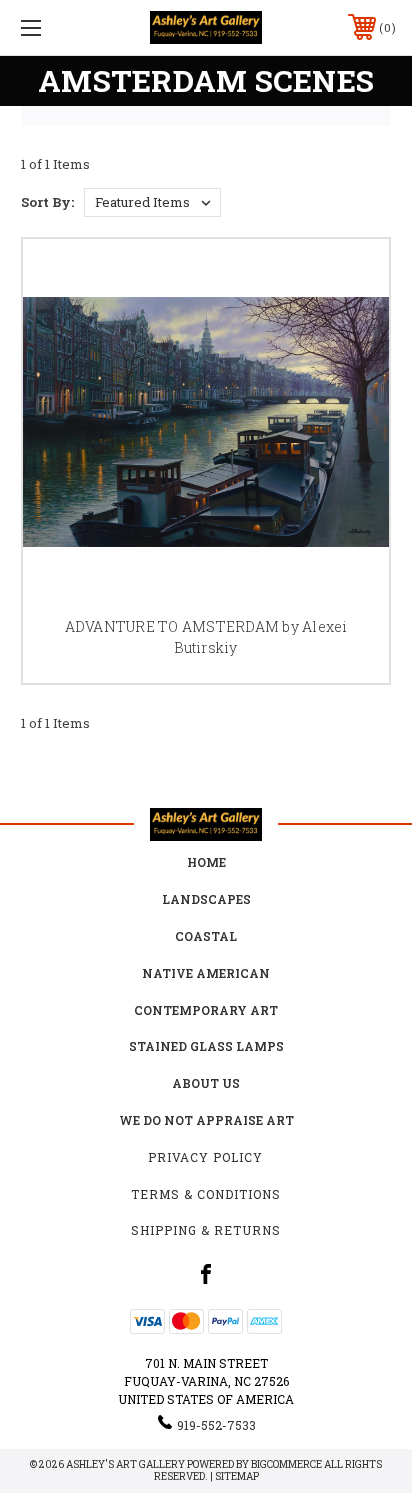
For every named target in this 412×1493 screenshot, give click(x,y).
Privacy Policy (205, 1157)
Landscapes (206, 899)
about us (206, 1083)
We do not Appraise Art (206, 1120)
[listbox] (152, 202)
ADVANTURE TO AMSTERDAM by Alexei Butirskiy (206, 637)
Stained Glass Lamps (206, 1046)
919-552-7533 (216, 1425)
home (206, 862)
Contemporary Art (206, 1010)
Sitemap (237, 1476)
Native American (206, 973)
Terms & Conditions (206, 1194)
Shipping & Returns (206, 1230)
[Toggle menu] (58, 27)
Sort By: (47, 202)
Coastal (206, 936)
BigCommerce (286, 1464)
